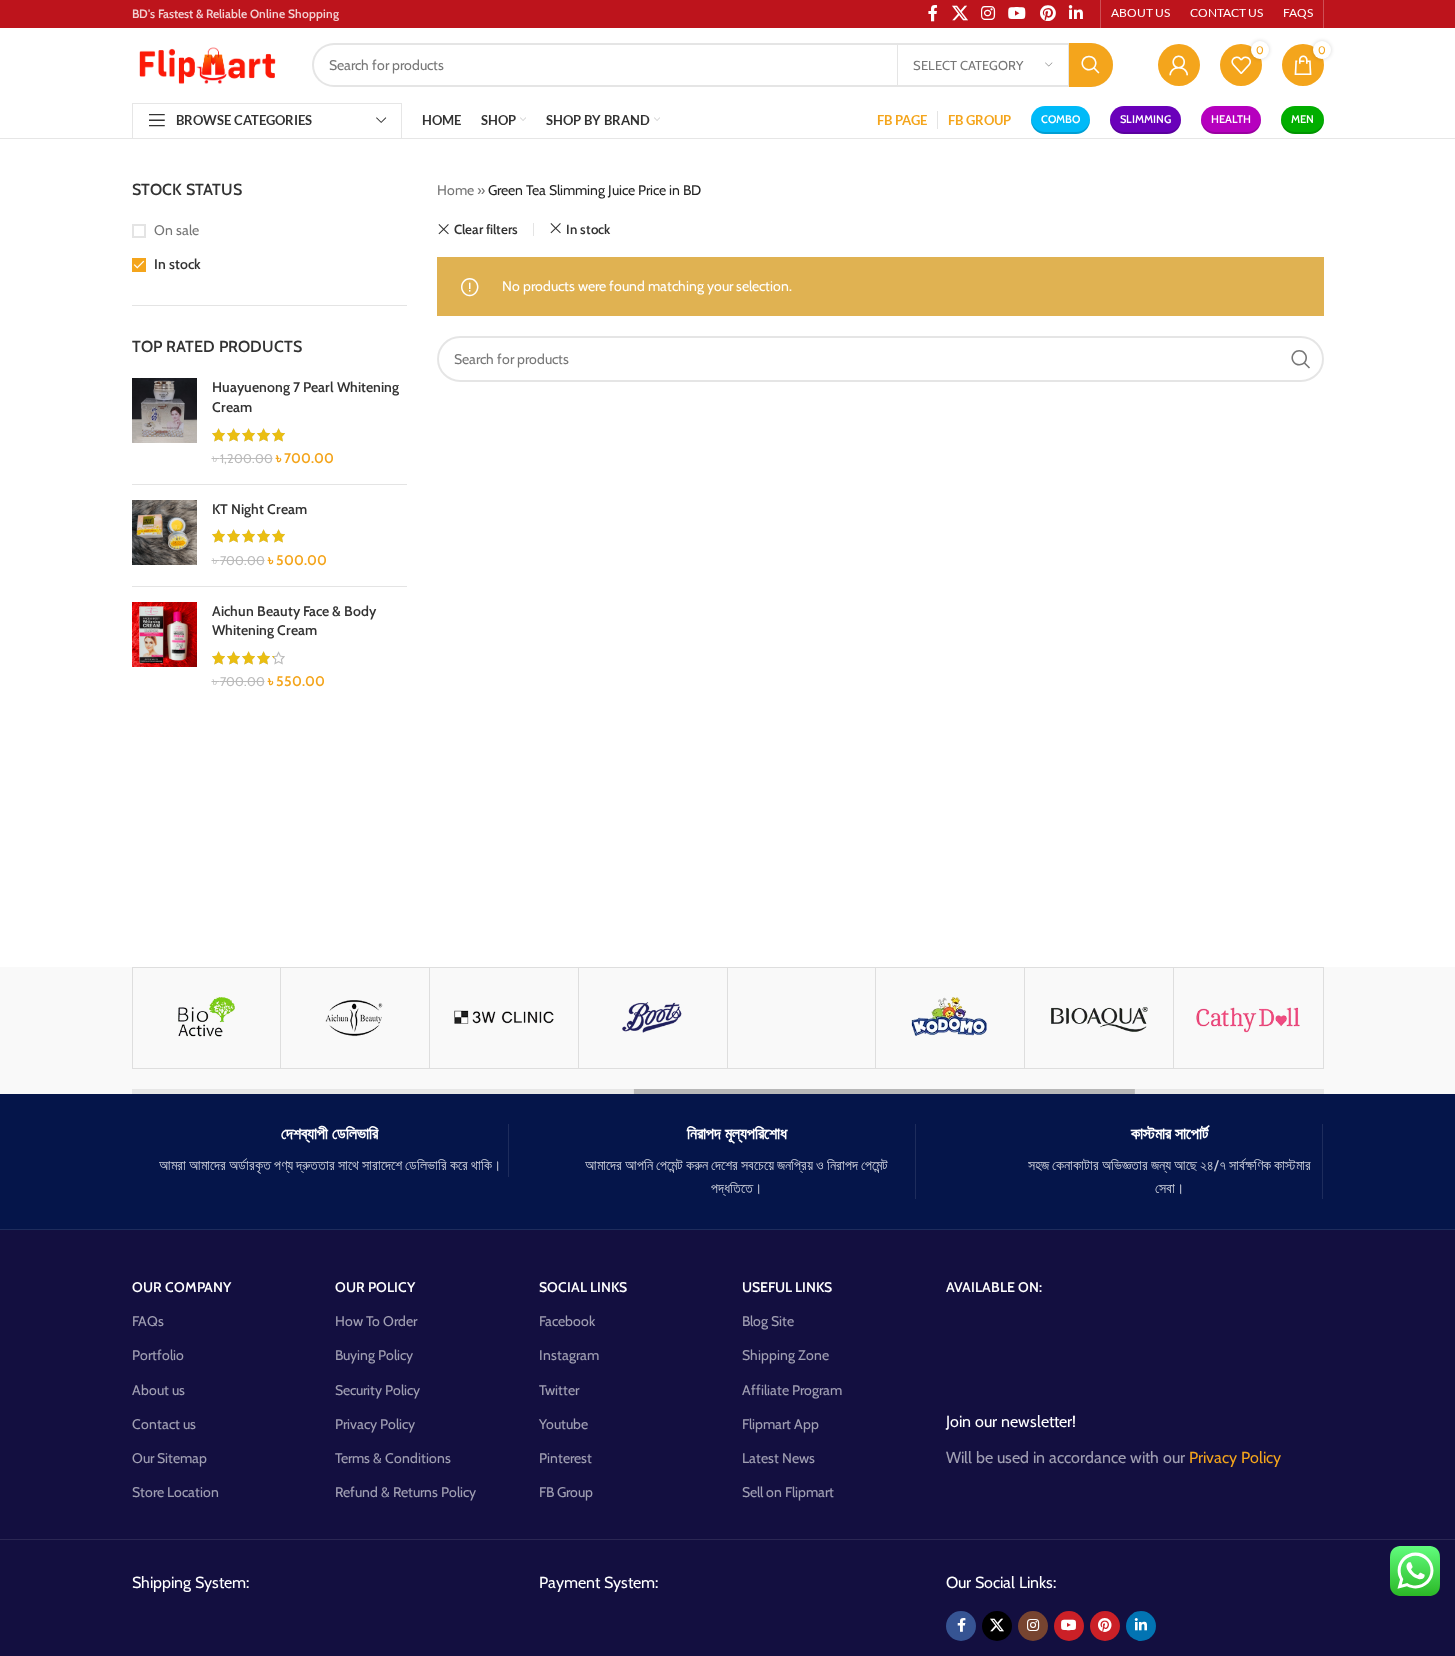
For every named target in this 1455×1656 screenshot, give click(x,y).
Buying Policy (374, 1355)
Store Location (175, 1492)
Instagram (569, 1355)
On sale (176, 230)
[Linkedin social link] (1141, 1626)
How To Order (376, 1321)
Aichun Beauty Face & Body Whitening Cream (294, 621)
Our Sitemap (169, 1458)
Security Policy (377, 1390)
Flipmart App (780, 1424)
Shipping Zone (785, 1355)
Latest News (778, 1458)
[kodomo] (950, 1018)
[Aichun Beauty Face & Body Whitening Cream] (164, 647)
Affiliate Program (792, 1390)
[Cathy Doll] (1248, 1018)
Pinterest (565, 1458)
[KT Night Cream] (164, 535)
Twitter (559, 1390)
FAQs (148, 1321)
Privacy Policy (375, 1424)
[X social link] (997, 1626)
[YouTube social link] (1069, 1626)
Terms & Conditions (393, 1458)
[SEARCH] (1091, 65)
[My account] (1179, 65)
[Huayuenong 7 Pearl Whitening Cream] (164, 423)
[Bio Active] (207, 1018)
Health (1231, 119)
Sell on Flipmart (788, 1492)
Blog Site (768, 1321)
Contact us (164, 1424)
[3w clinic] (504, 1018)
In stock (177, 264)
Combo (1060, 119)
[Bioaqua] (1099, 1018)
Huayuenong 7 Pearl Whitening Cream (305, 397)
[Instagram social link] (1033, 1626)
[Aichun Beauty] (355, 1018)
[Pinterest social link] (1105, 1626)
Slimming (1145, 119)
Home (455, 190)
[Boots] (653, 1018)
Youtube (563, 1424)
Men (1302, 119)
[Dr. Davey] (802, 1018)
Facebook (567, 1321)
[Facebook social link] (961, 1626)
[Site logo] (207, 63)
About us (158, 1390)
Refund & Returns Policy (405, 1492)
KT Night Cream (259, 509)
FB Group (566, 1492)
